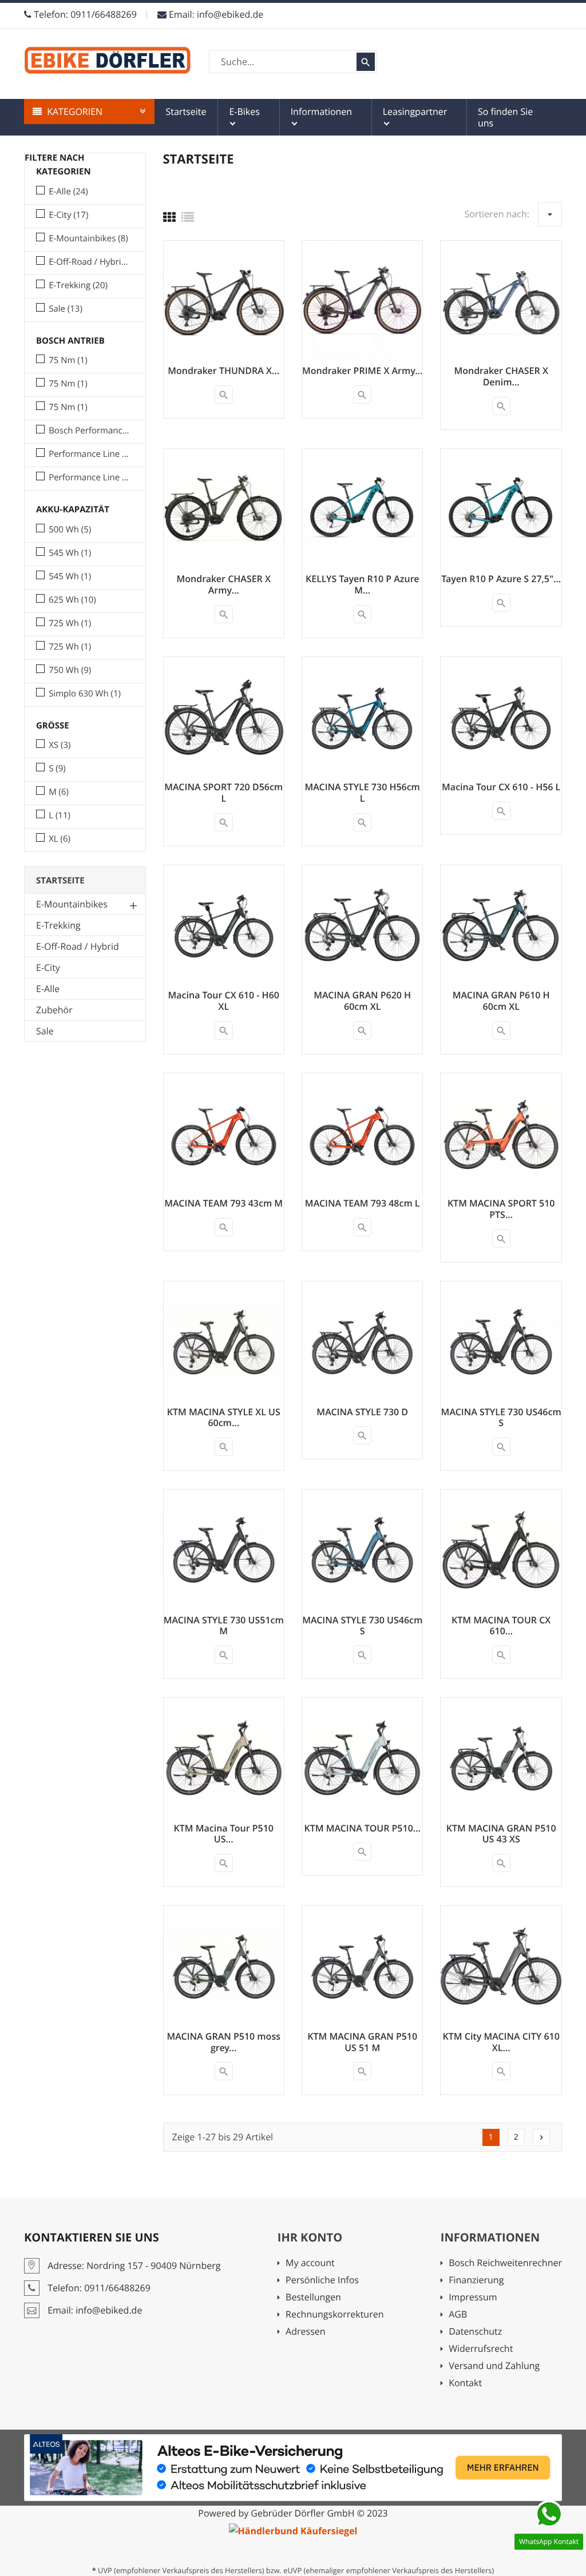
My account (310, 2264)
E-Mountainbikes (88, 238)
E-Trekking (78, 285)
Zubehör (54, 1010)
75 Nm (68, 360)
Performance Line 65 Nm (89, 454)
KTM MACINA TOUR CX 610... (501, 1626)
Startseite (186, 112)
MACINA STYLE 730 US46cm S (501, 1418)
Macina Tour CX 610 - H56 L (501, 787)
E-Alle (68, 192)
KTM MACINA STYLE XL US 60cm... (224, 1418)
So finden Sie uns (505, 117)
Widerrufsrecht (481, 2349)
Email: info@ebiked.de (215, 14)
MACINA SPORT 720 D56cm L (223, 793)
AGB (482, 2315)
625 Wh (72, 600)
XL (60, 839)
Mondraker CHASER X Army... (224, 584)
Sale (66, 309)
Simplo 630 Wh (85, 694)
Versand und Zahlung (494, 2366)
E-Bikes (244, 112)
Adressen (305, 2332)
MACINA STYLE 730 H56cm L (362, 793)
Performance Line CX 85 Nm (89, 477)
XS (60, 745)
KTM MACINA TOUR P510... (362, 1828)
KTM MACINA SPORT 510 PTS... (501, 1209)
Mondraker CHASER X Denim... (501, 376)
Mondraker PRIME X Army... (362, 371)
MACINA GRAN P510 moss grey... (224, 2042)
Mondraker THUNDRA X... (223, 371)
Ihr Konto (310, 2237)
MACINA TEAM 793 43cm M (223, 1203)
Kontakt (465, 2384)
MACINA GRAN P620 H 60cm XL (362, 1001)
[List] (188, 217)
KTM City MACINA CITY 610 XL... (501, 2042)
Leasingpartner (415, 112)
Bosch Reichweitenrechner (505, 2264)
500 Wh (70, 529)
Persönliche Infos (322, 2281)
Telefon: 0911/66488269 (84, 14)
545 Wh (70, 553)
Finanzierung (490, 2281)
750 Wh (70, 670)
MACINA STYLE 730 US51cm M (224, 1626)
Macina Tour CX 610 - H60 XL (224, 1001)
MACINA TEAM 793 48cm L (363, 1203)
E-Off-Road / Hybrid (89, 262)
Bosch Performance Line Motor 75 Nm (89, 431)
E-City (68, 215)
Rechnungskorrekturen (334, 2315)
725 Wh (70, 623)
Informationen (322, 112)
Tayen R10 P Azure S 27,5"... (501, 579)
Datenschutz (475, 2332)
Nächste (541, 2137)
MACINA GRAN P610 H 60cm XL (501, 1001)
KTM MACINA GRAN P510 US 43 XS (501, 1834)
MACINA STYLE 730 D (362, 1412)
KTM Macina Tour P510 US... (224, 1834)
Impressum (485, 2298)
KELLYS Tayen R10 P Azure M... (362, 584)
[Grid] (169, 217)
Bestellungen (313, 2298)
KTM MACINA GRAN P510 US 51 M (362, 2042)
